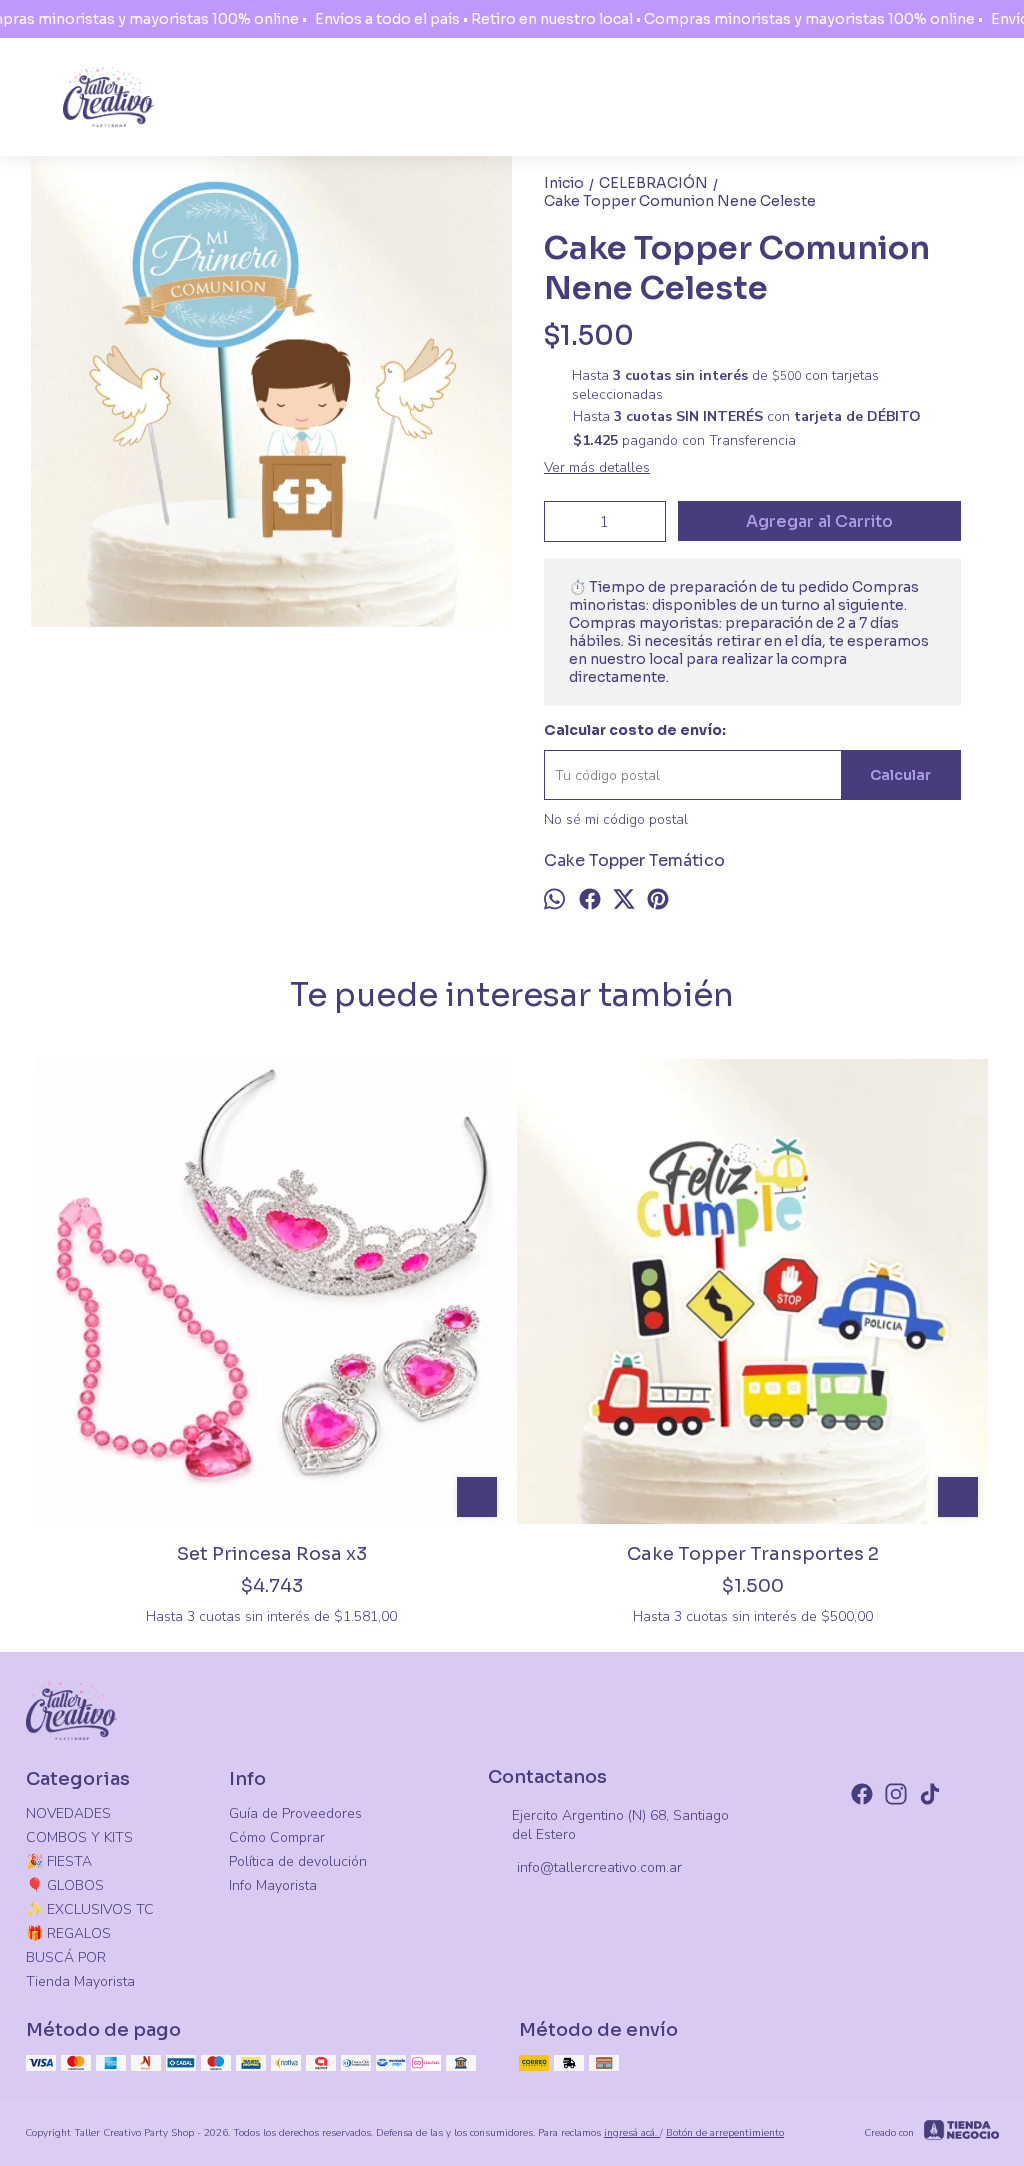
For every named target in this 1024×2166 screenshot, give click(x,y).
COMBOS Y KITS (79, 1837)
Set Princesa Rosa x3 (272, 1554)
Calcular (900, 775)
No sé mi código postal (616, 819)
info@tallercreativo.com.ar (599, 1867)
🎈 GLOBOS (65, 1885)
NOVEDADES (68, 1813)
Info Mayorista (273, 1885)
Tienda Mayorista (80, 1981)
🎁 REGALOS (68, 1933)
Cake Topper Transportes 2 (753, 1554)
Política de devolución (298, 1861)
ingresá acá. (632, 2133)
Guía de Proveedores (295, 1813)
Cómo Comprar (277, 1837)
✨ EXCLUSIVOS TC (90, 1909)
